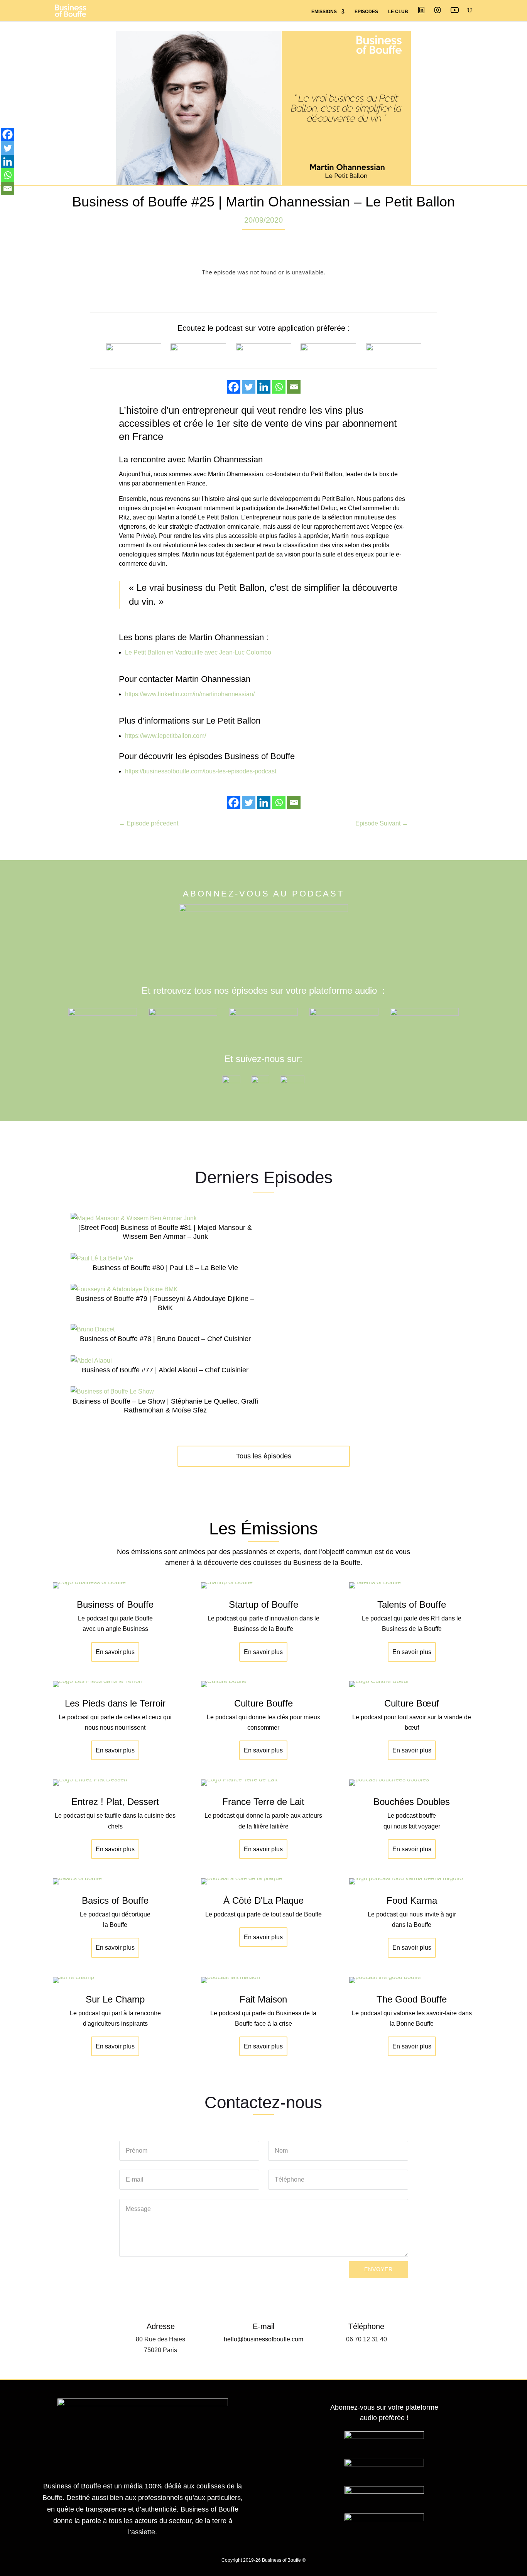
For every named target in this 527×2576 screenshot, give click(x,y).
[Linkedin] (264, 387)
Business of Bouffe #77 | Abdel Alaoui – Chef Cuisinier (165, 1370)
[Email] (294, 387)
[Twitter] (249, 387)
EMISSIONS (324, 12)
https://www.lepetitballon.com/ (166, 736)
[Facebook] (234, 387)
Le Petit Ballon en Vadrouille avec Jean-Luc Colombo (198, 652)
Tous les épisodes (264, 1456)
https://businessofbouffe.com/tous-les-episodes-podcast (201, 771)
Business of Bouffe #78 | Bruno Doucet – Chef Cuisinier (165, 1339)
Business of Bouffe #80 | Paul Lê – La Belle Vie (165, 1268)
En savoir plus (115, 1652)
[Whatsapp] (279, 387)
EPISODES (366, 12)
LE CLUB (398, 12)
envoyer (378, 2269)
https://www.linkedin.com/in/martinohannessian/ (190, 694)
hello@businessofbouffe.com (263, 2339)
